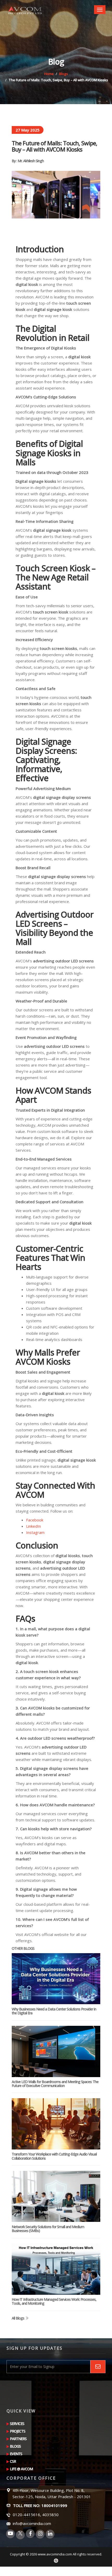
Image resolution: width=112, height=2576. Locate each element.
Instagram (35, 1532)
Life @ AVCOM (21, 2469)
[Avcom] (25, 10)
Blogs (64, 74)
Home (49, 74)
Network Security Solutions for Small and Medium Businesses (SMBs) (48, 2229)
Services (17, 2424)
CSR (13, 2461)
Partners (18, 2439)
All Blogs (18, 2318)
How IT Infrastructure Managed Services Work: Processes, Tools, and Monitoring (54, 2301)
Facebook (35, 1520)
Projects (18, 2431)
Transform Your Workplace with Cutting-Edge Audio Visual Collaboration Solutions (54, 2156)
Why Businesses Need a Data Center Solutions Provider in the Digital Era (54, 2011)
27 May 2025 (28, 130)
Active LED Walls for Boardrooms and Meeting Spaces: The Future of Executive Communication (55, 2084)
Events (16, 2454)
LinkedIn (33, 1526)
